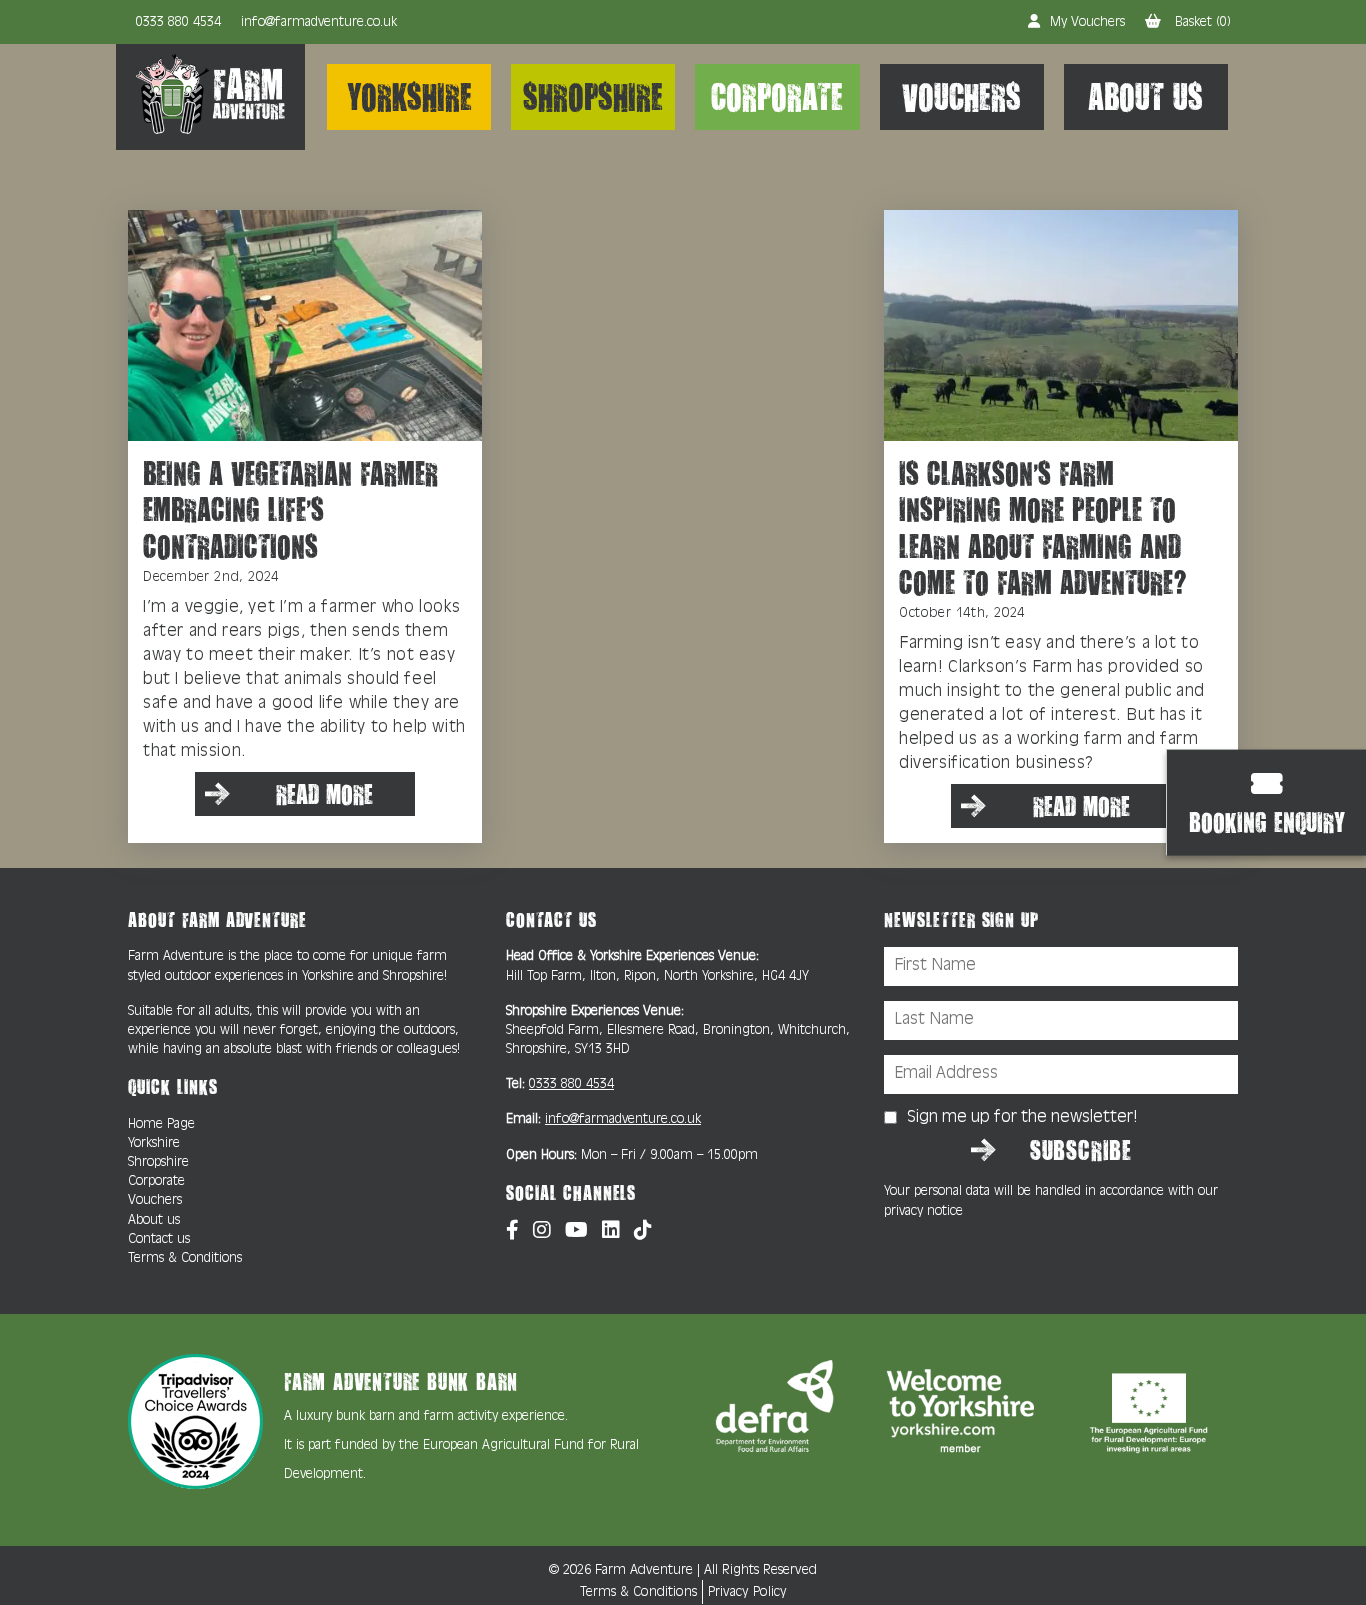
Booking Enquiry (1267, 821)
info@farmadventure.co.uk (319, 22)
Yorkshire (154, 1143)
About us (154, 1220)
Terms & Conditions (185, 1258)
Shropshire (158, 1162)
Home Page (161, 1124)
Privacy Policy (747, 1592)
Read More (324, 794)
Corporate (156, 1181)
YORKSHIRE (409, 96)
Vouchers (155, 1200)
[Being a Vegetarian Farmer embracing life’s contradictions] (305, 324)
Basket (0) (1201, 22)
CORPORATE (777, 96)
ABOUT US (1145, 96)
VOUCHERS (961, 96)
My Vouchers (1087, 22)
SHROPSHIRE (593, 96)
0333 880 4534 (178, 22)
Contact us (159, 1239)
